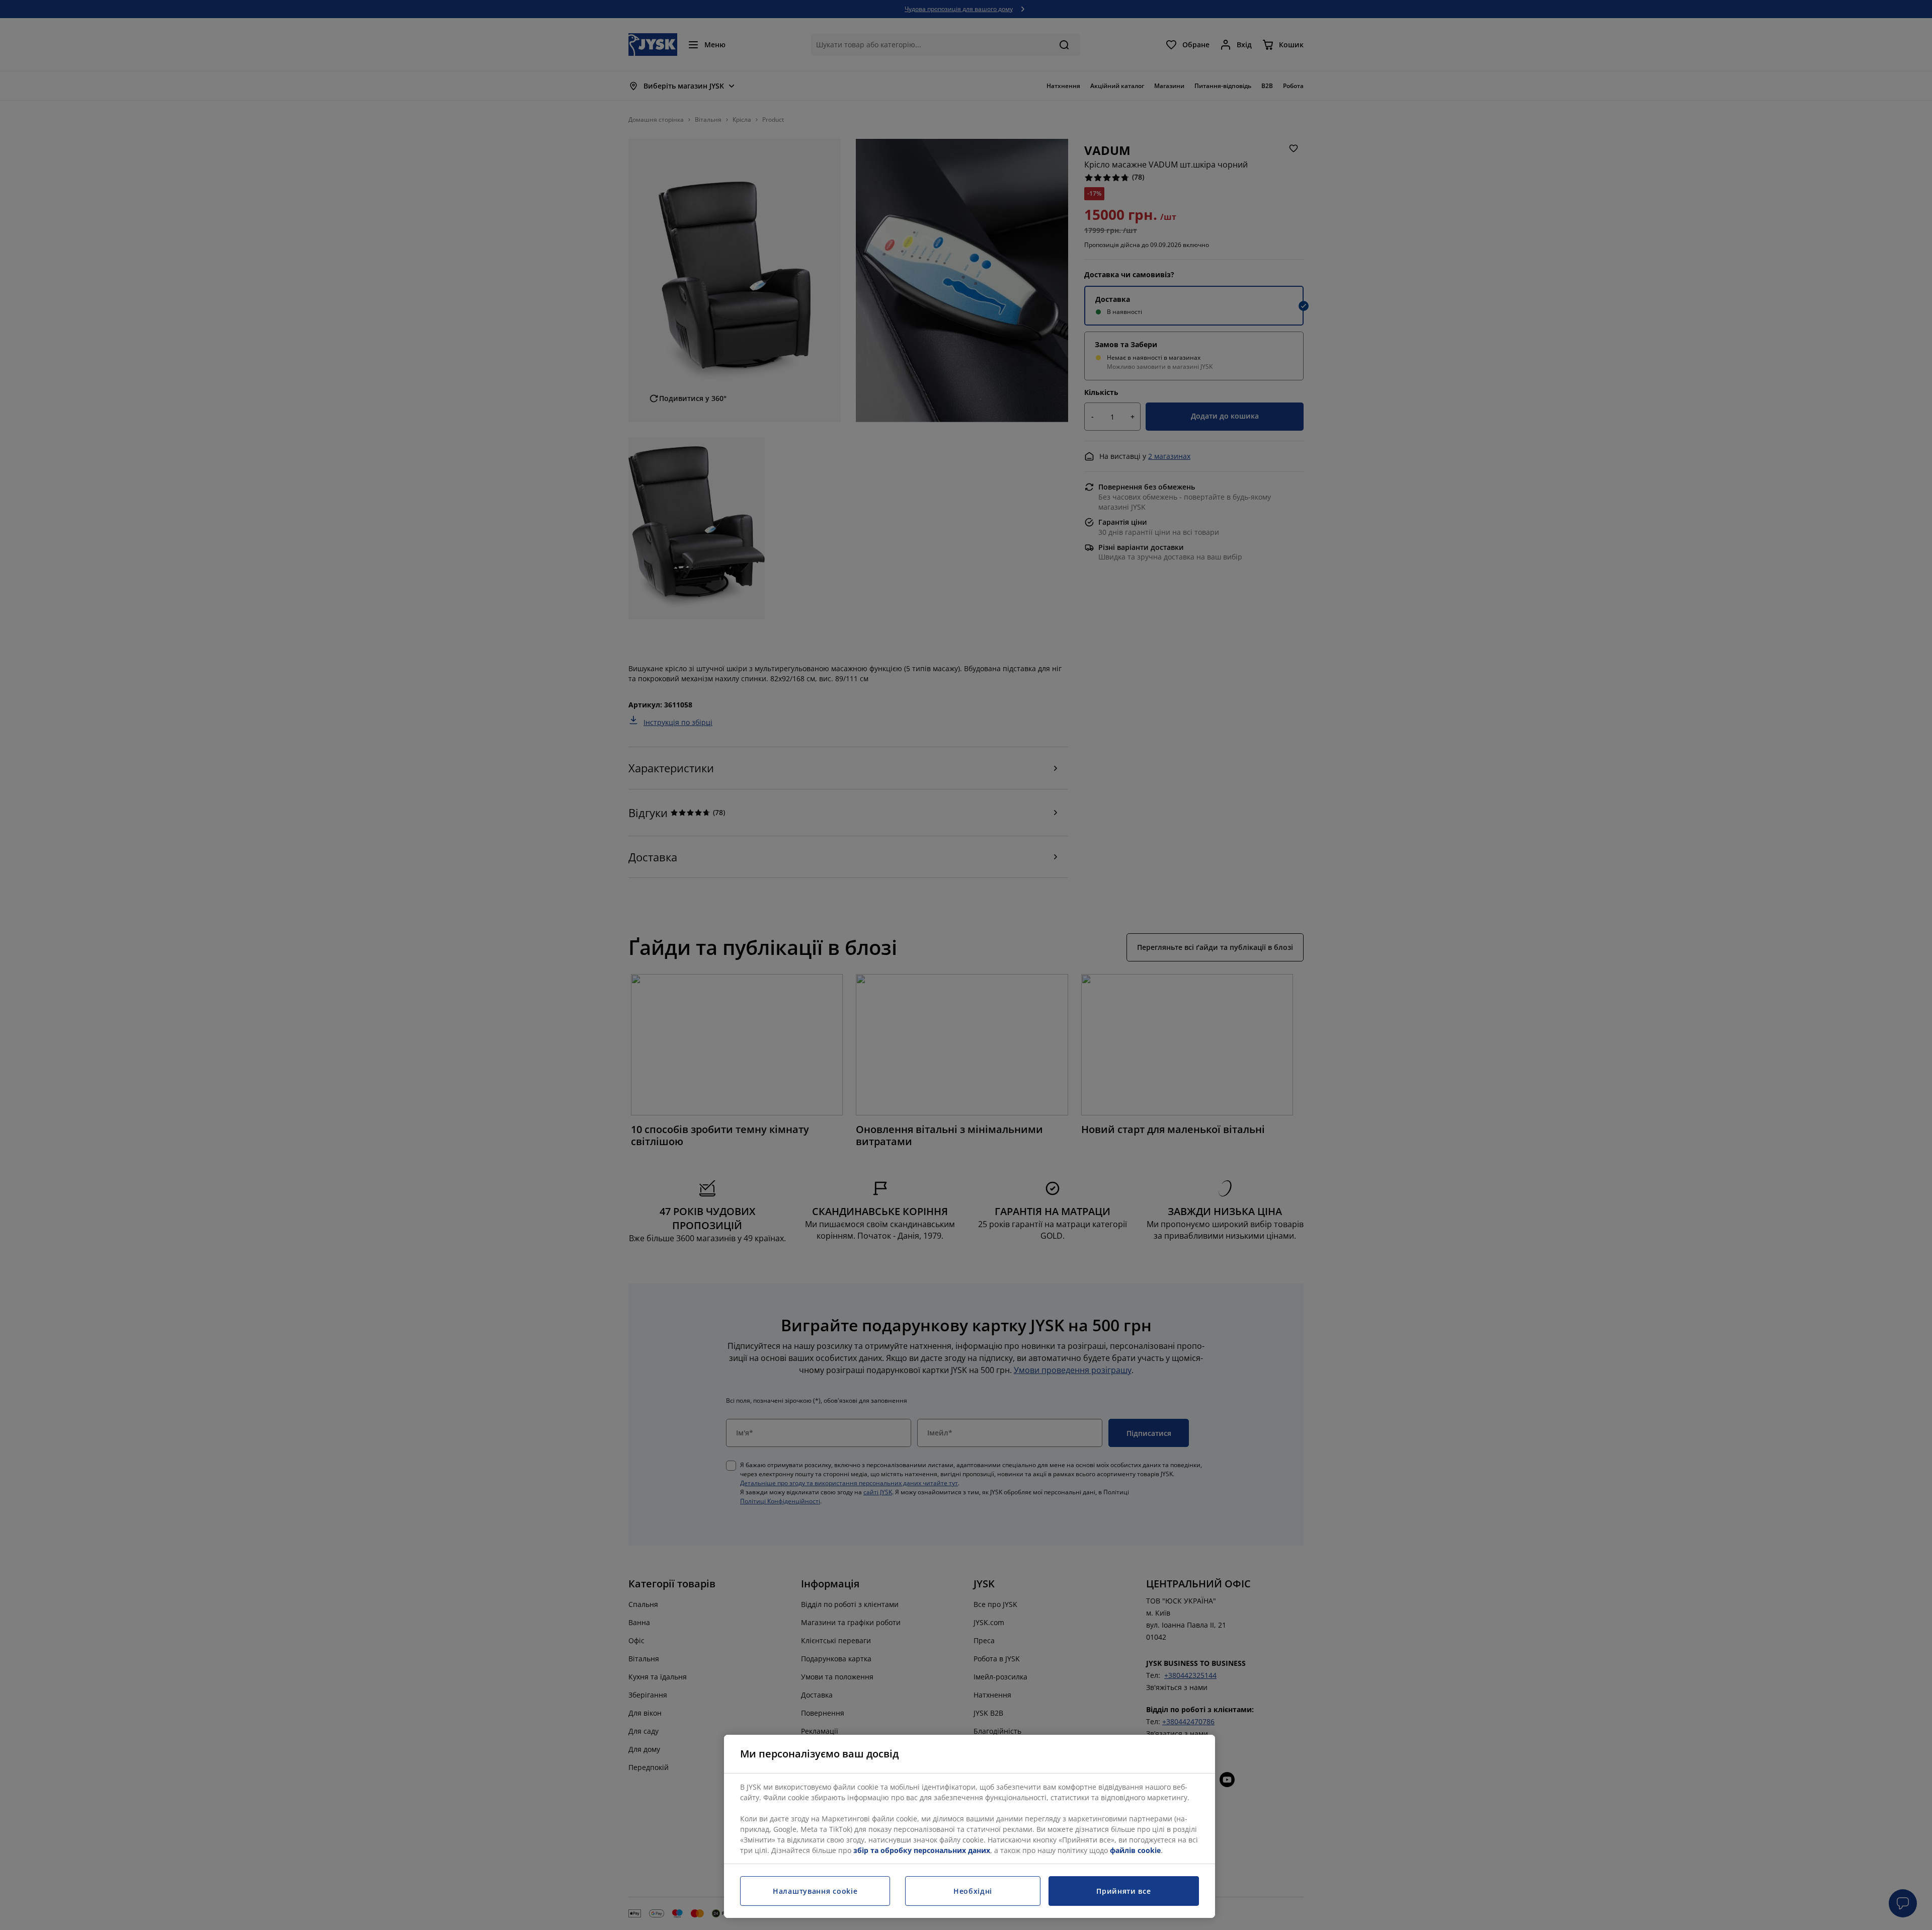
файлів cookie (1135, 1850)
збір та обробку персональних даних (922, 1850)
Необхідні (973, 1891)
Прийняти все (1123, 1891)
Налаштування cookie (815, 1891)
